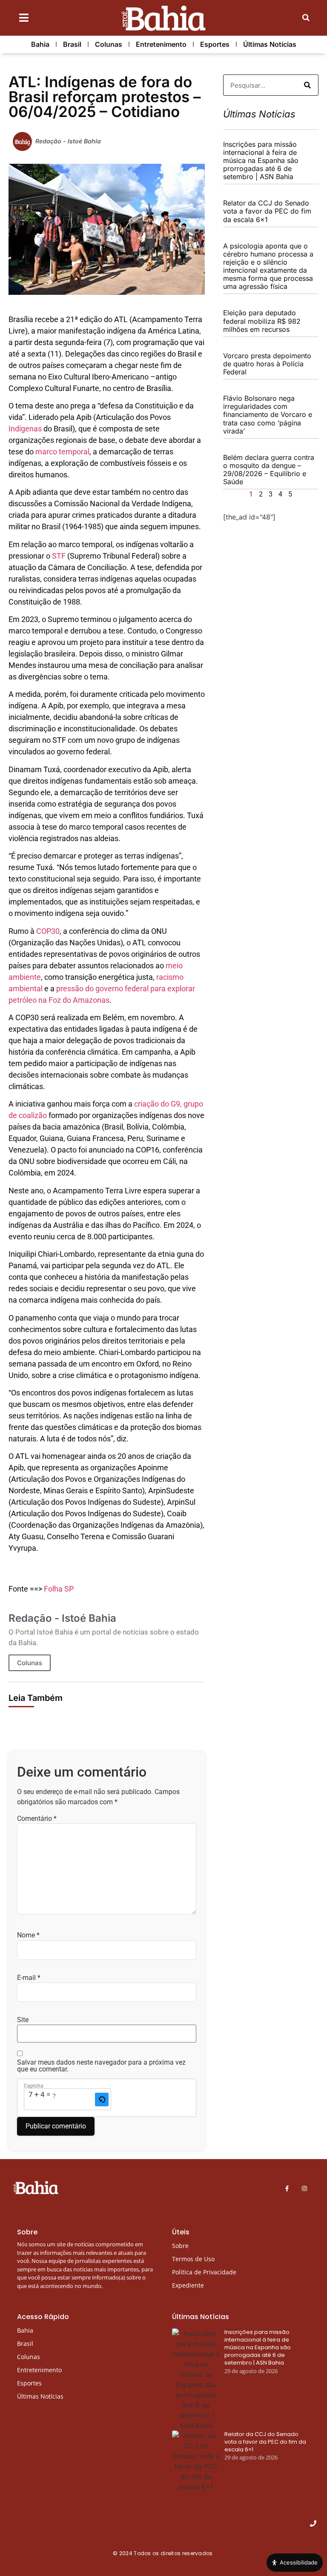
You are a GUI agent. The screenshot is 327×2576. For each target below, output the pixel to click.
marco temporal (62, 452)
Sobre (180, 2246)
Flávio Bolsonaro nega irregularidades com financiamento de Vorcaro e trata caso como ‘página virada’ (268, 415)
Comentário (37, 1819)
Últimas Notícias (270, 44)
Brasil (72, 44)
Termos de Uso (193, 2259)
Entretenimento (161, 44)
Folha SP (59, 1589)
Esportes (215, 44)
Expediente (188, 2285)
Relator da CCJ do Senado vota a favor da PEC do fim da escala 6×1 (267, 211)
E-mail (29, 1978)
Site (23, 2020)
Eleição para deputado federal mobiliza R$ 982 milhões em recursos (262, 321)
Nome (28, 1935)
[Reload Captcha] (102, 2100)
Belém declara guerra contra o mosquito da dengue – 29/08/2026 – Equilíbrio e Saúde (269, 470)
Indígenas (25, 429)
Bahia (40, 44)
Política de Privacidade (204, 2272)
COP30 (48, 931)
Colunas (109, 44)
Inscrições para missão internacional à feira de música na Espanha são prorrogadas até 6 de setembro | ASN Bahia (261, 161)
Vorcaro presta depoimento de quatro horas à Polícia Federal (267, 364)
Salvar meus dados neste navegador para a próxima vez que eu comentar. (101, 2066)
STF (59, 556)
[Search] (307, 85)
